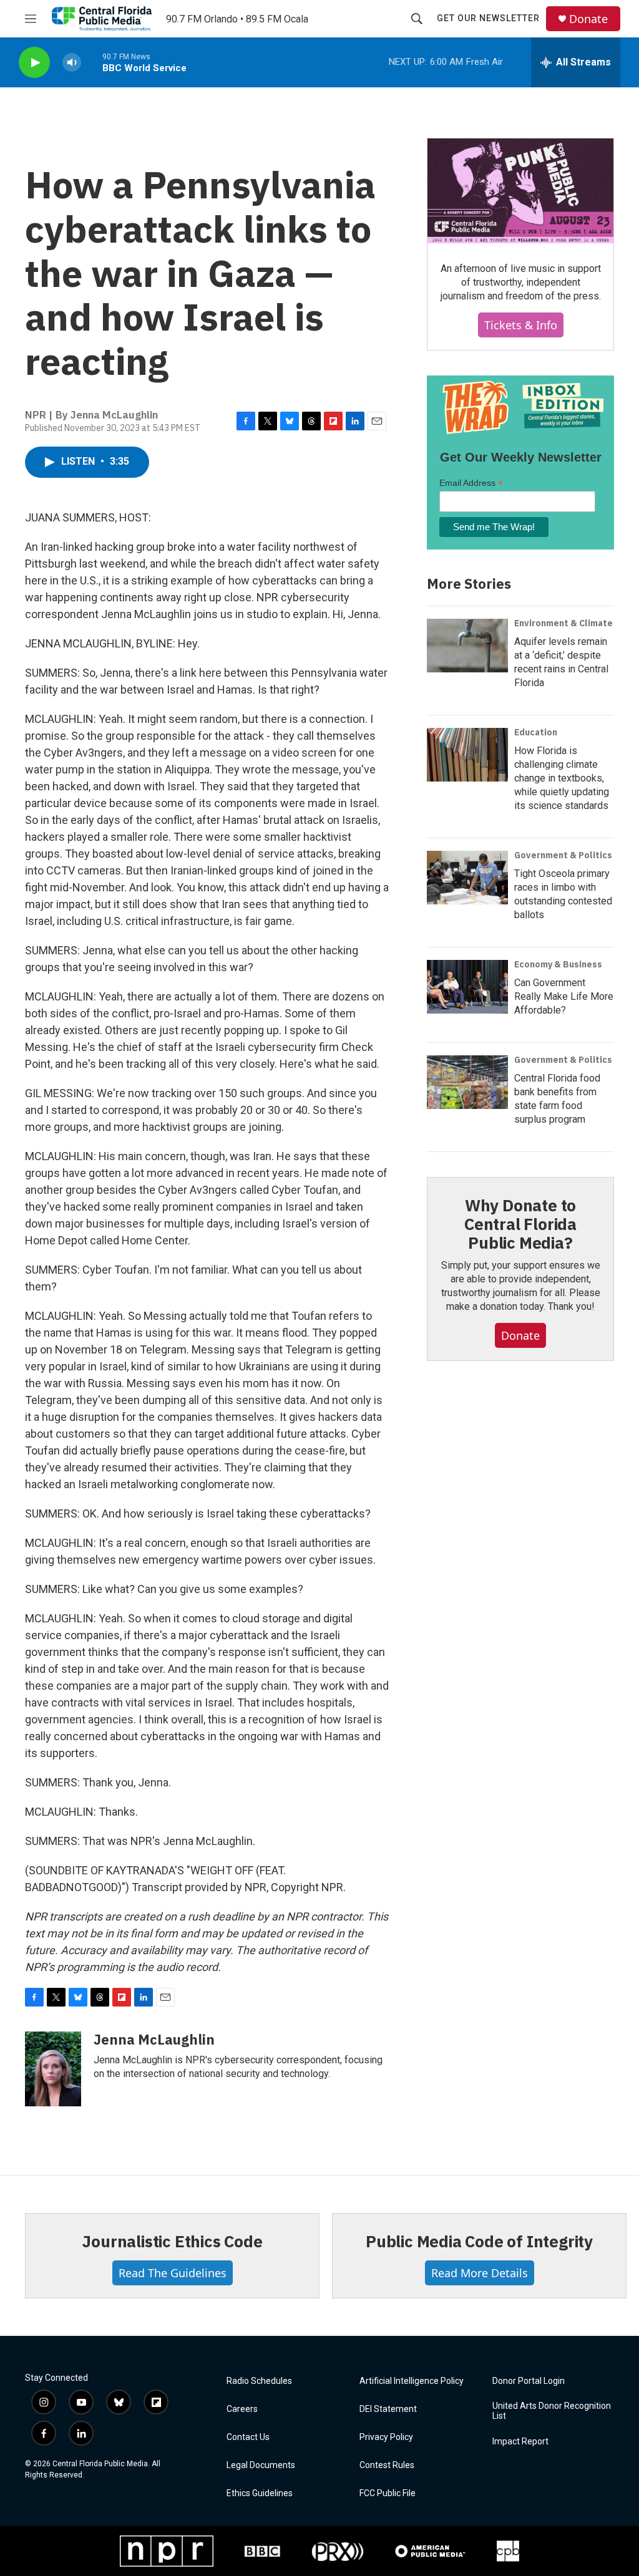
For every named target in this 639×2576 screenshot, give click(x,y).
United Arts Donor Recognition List (552, 2411)
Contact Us (248, 2437)
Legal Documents (261, 2465)
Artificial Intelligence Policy (412, 2381)
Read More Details (480, 2273)
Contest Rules (387, 2465)
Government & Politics (563, 855)
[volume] (72, 63)
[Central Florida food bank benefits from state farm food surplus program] (467, 1082)
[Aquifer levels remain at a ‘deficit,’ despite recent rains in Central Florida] (467, 646)
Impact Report (520, 2442)
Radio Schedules (259, 2381)
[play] (34, 63)
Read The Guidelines (173, 2273)
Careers (242, 2409)
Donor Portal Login (529, 2381)
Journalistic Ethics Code (172, 2241)
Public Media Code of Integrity (479, 2241)
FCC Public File (388, 2493)
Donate (588, 19)
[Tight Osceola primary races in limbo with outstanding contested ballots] (467, 878)
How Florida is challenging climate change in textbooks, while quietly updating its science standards (562, 778)
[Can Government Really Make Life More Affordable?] (467, 987)
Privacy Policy (386, 2437)
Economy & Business (558, 964)
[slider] (92, 62)
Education (536, 732)
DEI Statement (388, 2409)
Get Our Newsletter (488, 18)
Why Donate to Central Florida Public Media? (520, 1224)
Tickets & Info (521, 325)
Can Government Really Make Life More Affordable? (564, 996)
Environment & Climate (563, 623)
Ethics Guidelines (260, 2493)
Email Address (471, 483)
